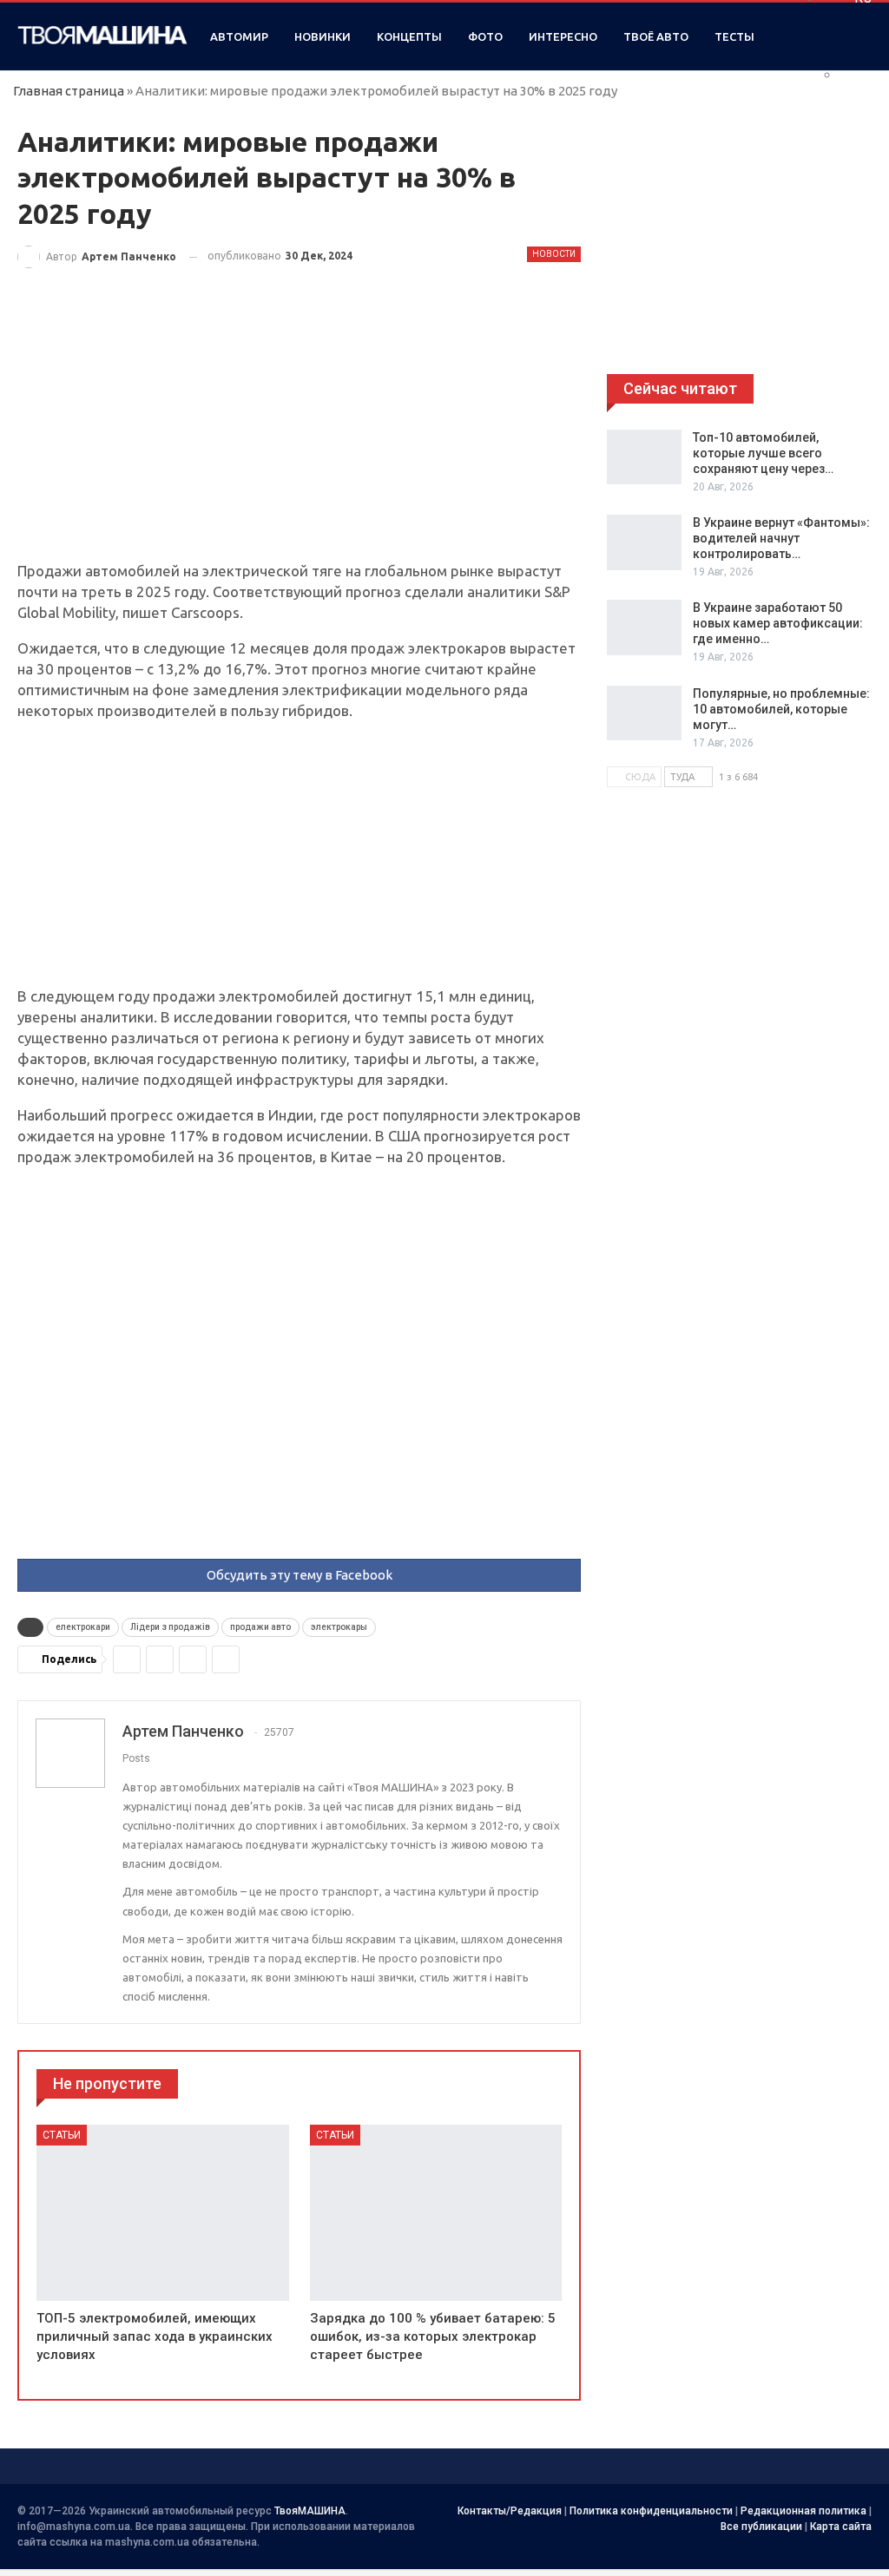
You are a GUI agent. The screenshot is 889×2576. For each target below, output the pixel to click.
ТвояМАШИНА (310, 2511)
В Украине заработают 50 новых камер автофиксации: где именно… (778, 623)
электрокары (339, 1627)
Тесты (734, 36)
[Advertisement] (299, 432)
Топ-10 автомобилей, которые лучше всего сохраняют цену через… (763, 453)
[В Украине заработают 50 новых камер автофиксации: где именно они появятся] (644, 628)
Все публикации (761, 2527)
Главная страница (69, 91)
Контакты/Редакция (510, 2511)
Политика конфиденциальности (651, 2511)
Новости (554, 254)
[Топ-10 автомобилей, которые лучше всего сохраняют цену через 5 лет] (644, 457)
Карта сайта (841, 2527)
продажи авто (260, 1627)
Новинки (323, 36)
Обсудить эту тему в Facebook (300, 1575)
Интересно (563, 36)
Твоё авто (656, 36)
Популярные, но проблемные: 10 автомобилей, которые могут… (781, 709)
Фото (485, 36)
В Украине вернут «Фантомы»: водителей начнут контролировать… (781, 538)
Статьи (62, 2135)
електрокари (83, 1627)
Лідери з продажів (170, 1627)
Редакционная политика (803, 2511)
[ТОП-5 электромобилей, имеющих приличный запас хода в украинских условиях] (163, 2213)
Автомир (239, 36)
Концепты (409, 36)
